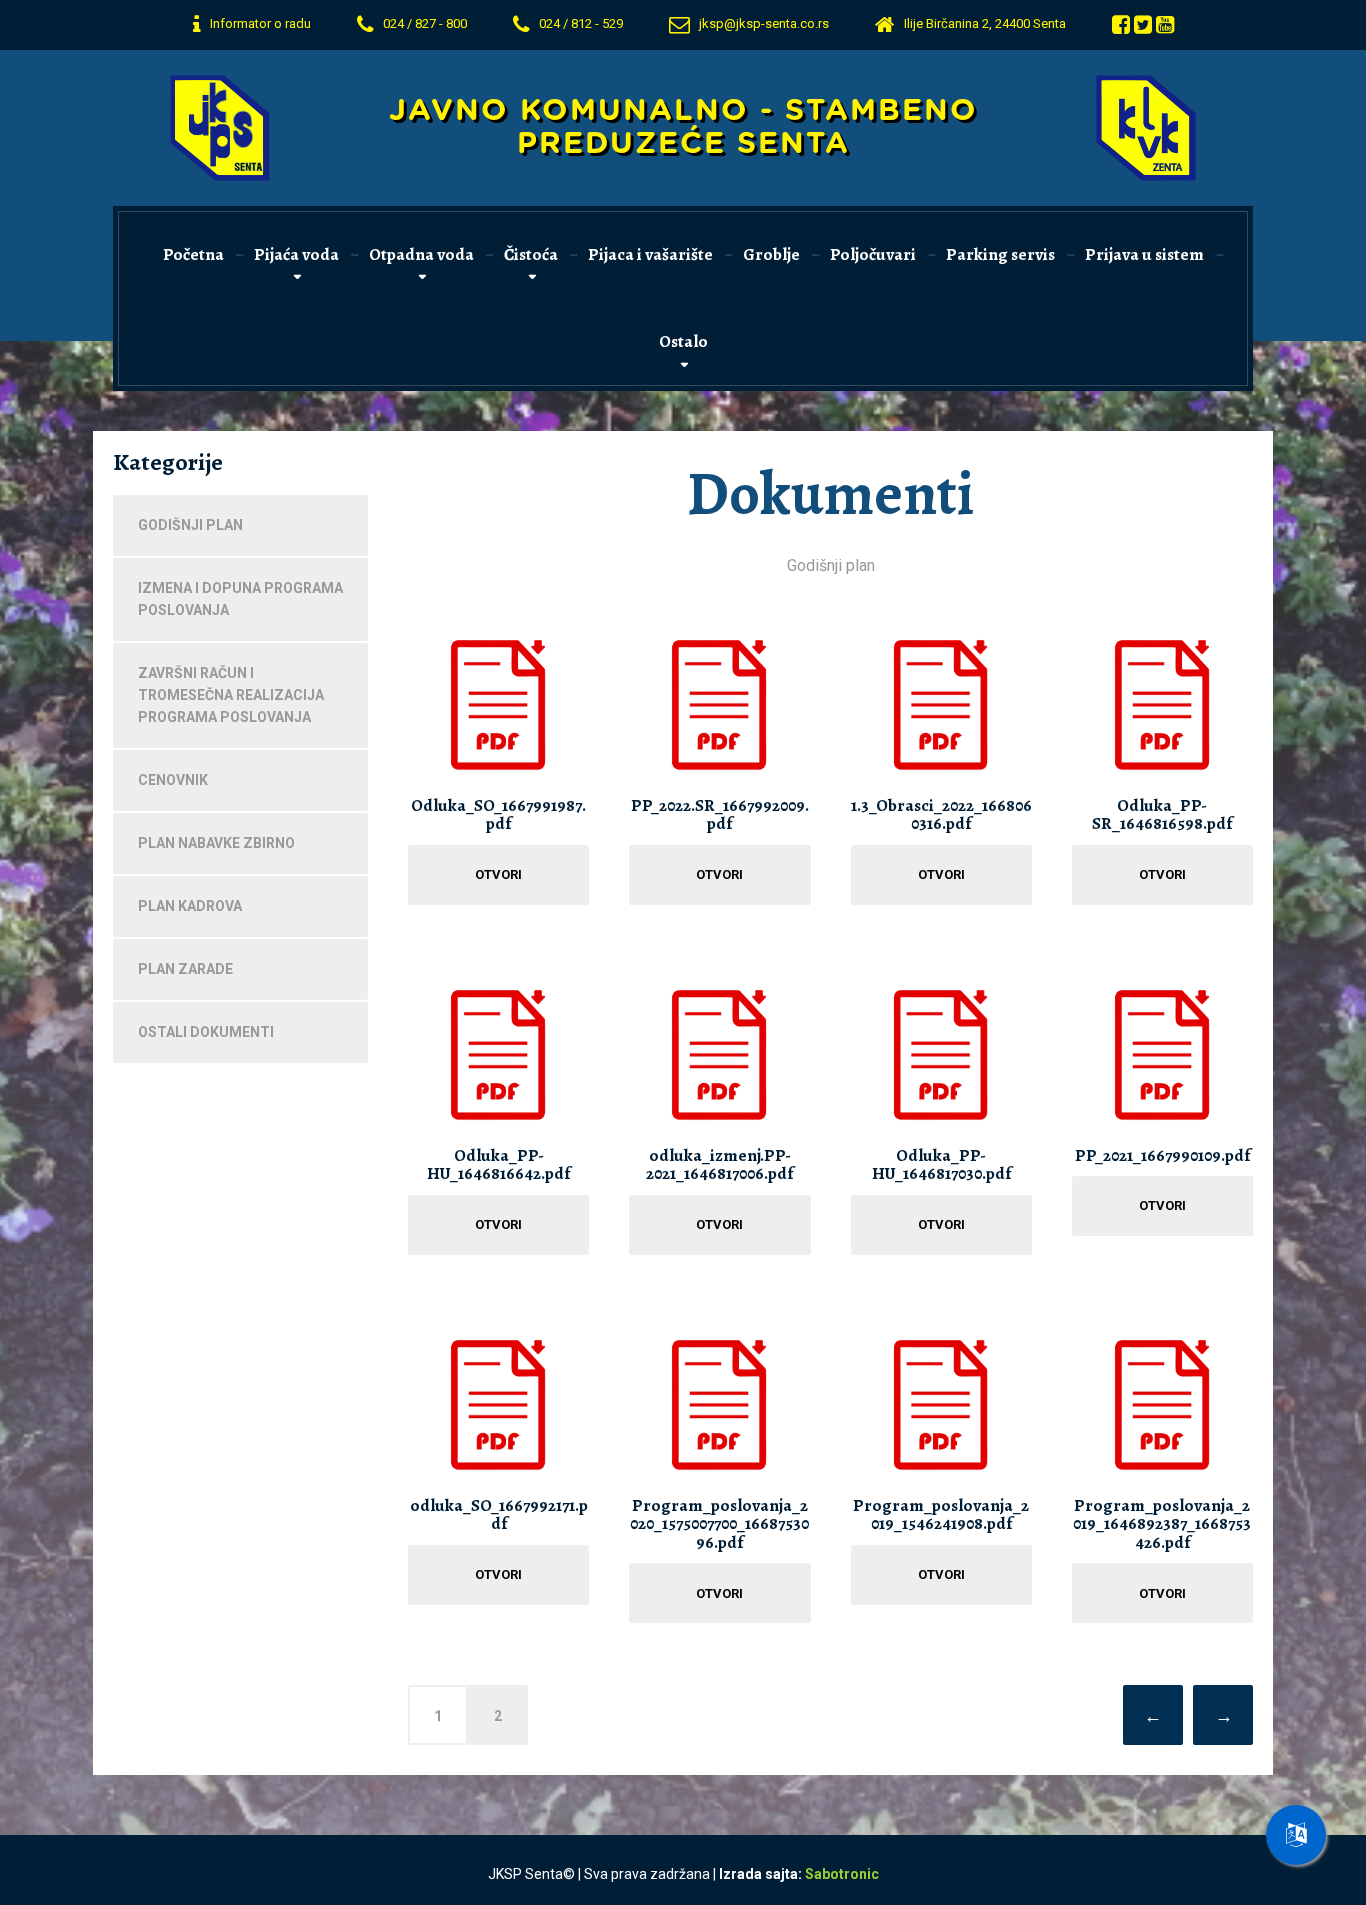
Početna (193, 254)
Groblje (771, 254)
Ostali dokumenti (206, 1032)
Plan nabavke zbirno (216, 843)
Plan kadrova (190, 906)
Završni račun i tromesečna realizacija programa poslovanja (231, 695)
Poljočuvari (873, 254)
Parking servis (1000, 254)
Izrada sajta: (799, 1874)
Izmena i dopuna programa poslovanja (240, 599)
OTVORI (498, 874)
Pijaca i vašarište (650, 254)
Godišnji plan (190, 525)
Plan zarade (185, 969)
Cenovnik (173, 780)
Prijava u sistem (1144, 254)
